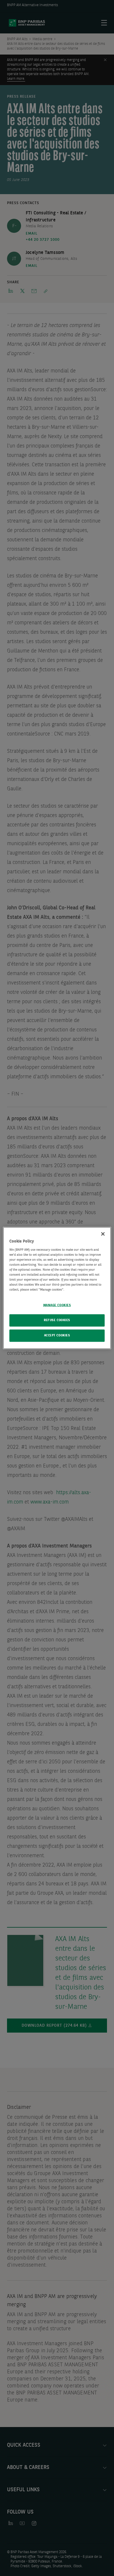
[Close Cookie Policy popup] (103, 1234)
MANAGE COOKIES (57, 1305)
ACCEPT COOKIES (57, 1336)
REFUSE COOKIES (57, 1320)
